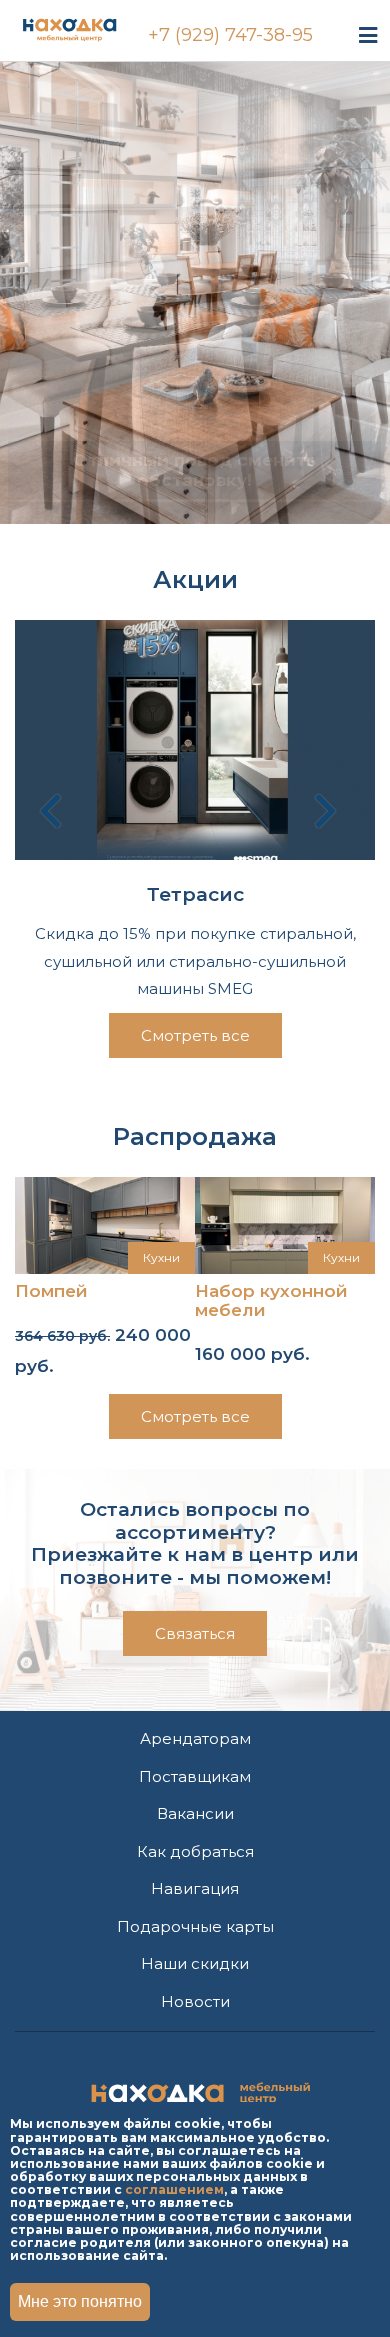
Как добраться (195, 1851)
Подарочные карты (195, 1926)
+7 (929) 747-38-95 (230, 35)
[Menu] (368, 34)
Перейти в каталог (195, 302)
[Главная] (89, 26)
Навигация (195, 1888)
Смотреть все (195, 1035)
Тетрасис (195, 895)
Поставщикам (195, 1776)
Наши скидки (195, 1963)
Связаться (195, 1633)
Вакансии (195, 1813)
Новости (195, 2001)
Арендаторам (195, 1738)
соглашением (174, 2189)
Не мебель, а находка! (194, 113)
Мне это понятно (80, 2301)
